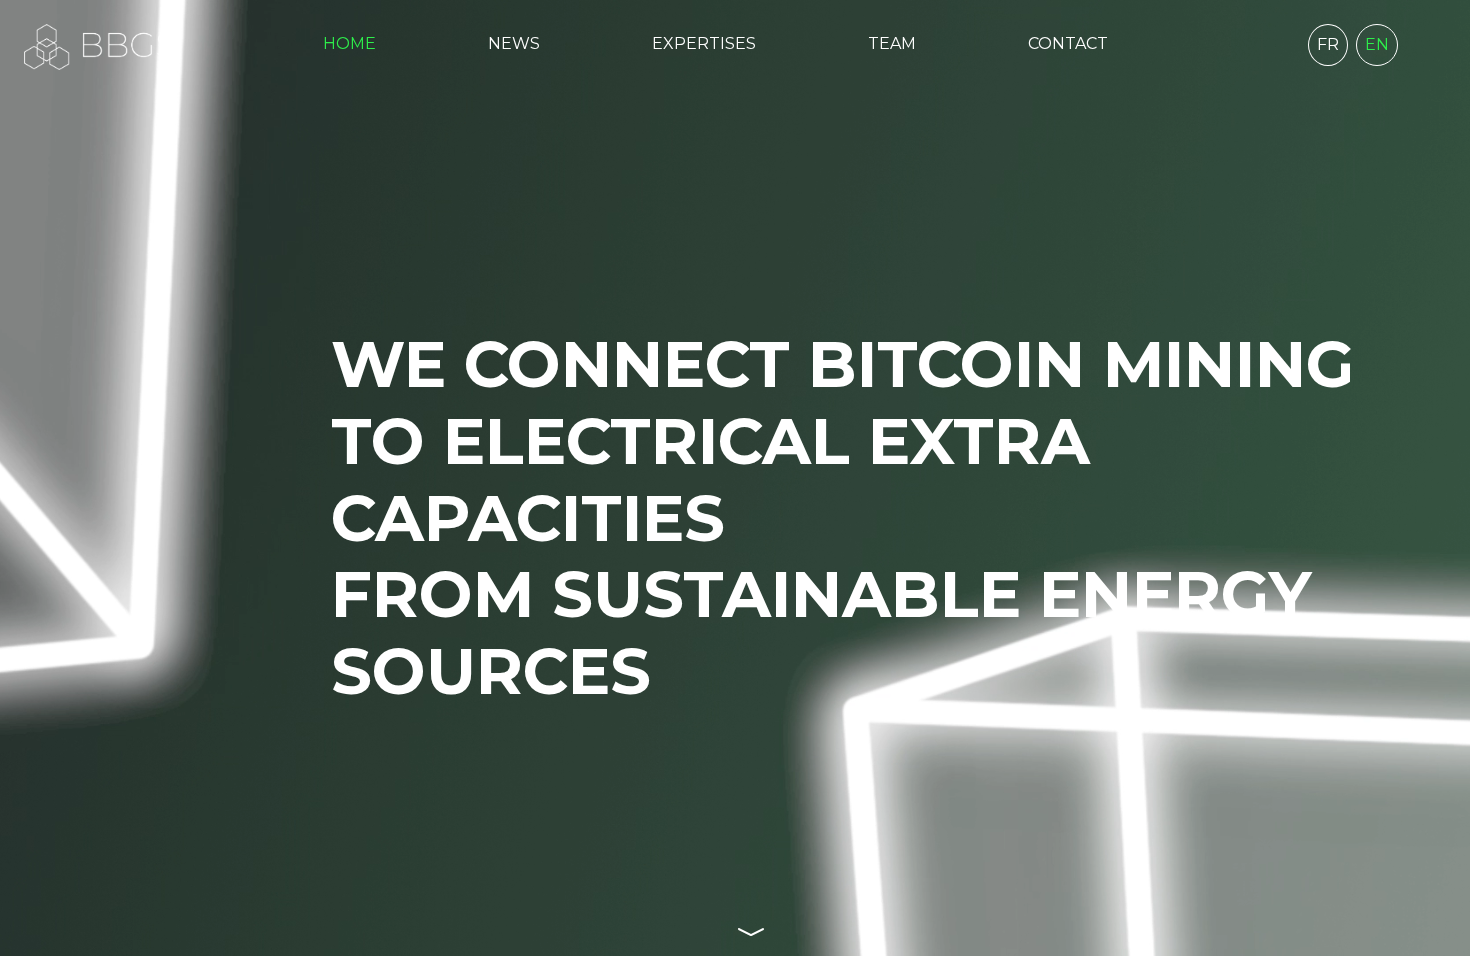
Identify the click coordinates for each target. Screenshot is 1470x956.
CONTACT (1068, 43)
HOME (349, 43)
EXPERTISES (704, 43)
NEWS (514, 43)
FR (1328, 44)
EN (1377, 44)
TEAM (892, 43)
